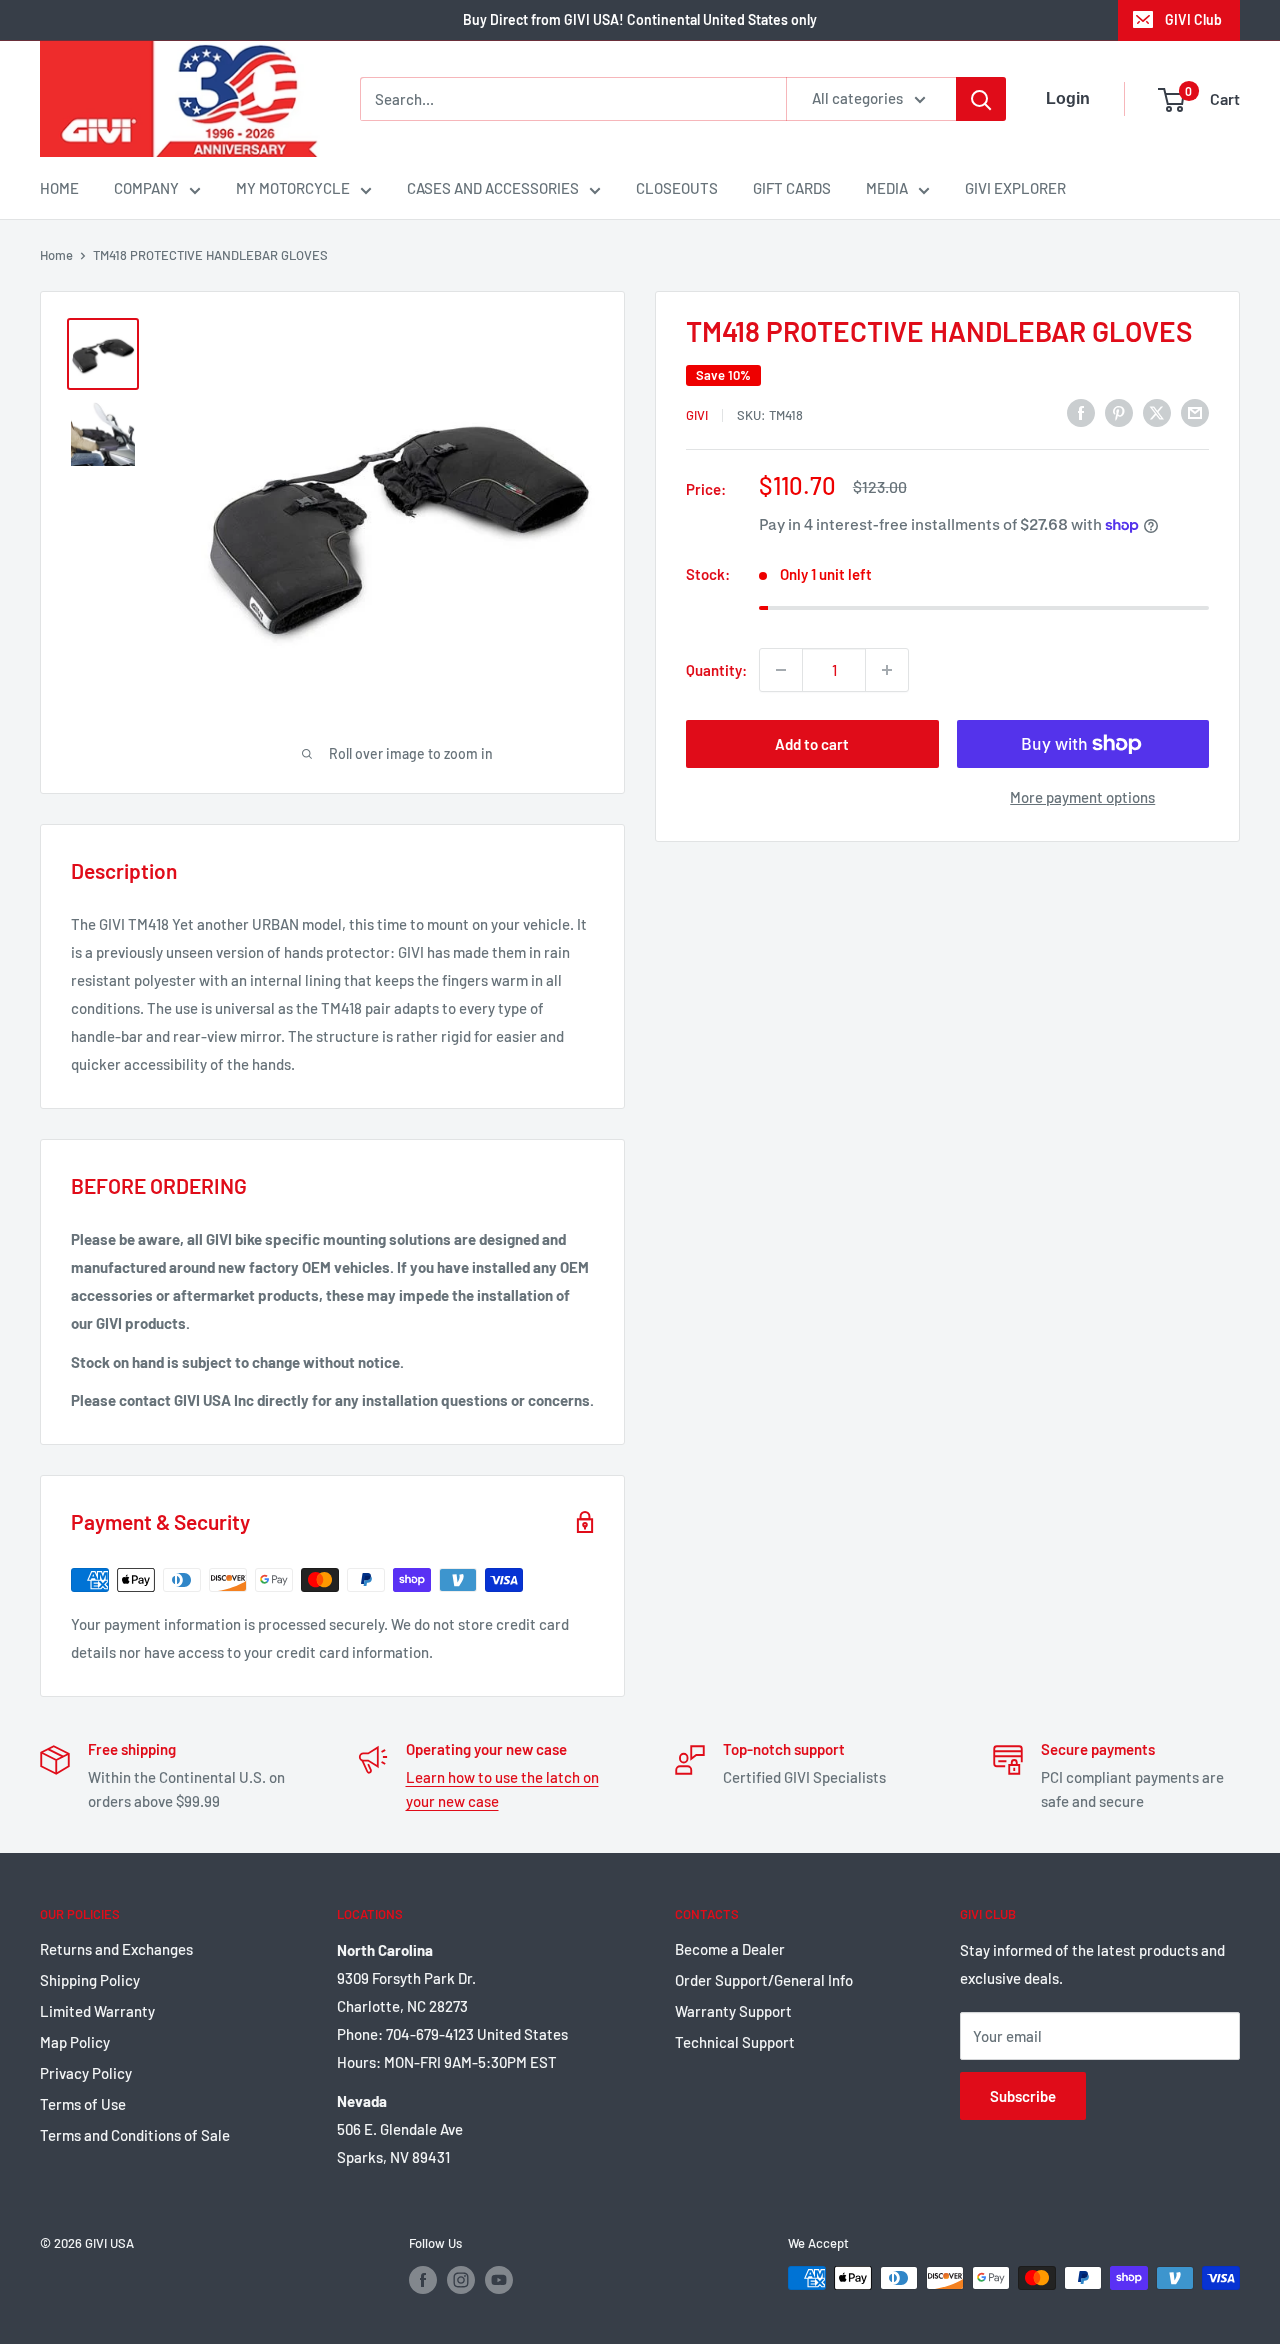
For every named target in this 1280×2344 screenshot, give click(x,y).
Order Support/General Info (764, 1980)
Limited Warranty (97, 2011)
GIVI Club (1193, 19)
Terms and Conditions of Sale (135, 2135)
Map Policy (75, 2042)
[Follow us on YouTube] (499, 2280)
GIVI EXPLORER (1015, 188)
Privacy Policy (86, 2073)
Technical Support (735, 2042)
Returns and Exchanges (116, 1949)
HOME (59, 188)
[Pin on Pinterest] (1119, 412)
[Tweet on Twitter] (1157, 412)
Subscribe (1023, 2096)
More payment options (1082, 797)
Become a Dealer (730, 1949)
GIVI (697, 415)
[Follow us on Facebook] (423, 2280)
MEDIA (887, 188)
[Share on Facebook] (1081, 412)
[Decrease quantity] (781, 670)
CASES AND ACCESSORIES (493, 188)
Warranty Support (733, 2011)
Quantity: (716, 670)
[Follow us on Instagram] (461, 2280)
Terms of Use (83, 2104)
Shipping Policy (90, 1980)
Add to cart (812, 744)
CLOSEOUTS (677, 188)
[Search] (981, 99)
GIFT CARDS (792, 188)
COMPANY (146, 188)
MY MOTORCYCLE (293, 188)
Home (56, 255)
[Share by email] (1195, 412)
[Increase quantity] (887, 670)
